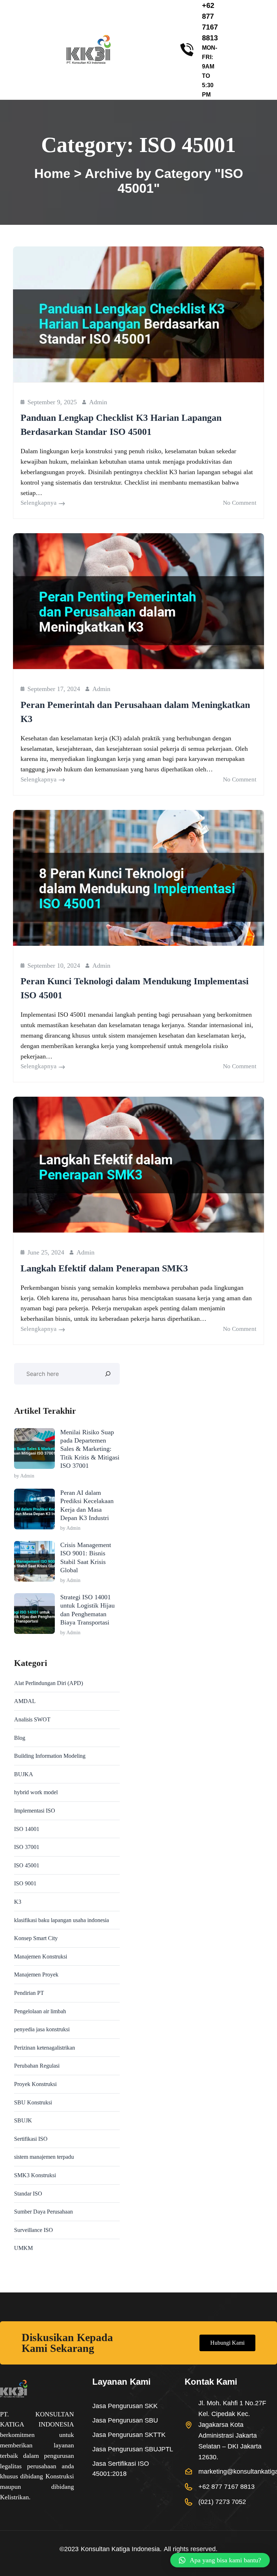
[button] (220, 2560)
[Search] (108, 1374)
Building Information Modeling (50, 1756)
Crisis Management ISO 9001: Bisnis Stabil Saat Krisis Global (86, 1557)
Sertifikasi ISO (31, 2139)
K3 (18, 1902)
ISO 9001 (25, 1883)
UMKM (23, 2248)
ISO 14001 (27, 1829)
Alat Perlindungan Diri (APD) (49, 1683)
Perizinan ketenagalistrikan (45, 2048)
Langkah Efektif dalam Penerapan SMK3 (104, 1268)
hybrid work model (36, 1792)
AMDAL (25, 1701)
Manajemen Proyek (36, 1975)
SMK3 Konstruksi (35, 2175)
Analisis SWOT (32, 1719)
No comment (240, 503)
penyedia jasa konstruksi (42, 2029)
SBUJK (23, 2120)
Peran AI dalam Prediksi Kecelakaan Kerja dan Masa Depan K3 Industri (87, 1505)
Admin (98, 402)
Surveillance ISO (34, 2230)
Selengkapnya (39, 503)
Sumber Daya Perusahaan (43, 2212)
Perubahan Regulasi (37, 2066)
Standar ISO (28, 2194)
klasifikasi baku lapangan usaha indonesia (61, 1920)
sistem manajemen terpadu (44, 2157)
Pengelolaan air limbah (40, 2011)
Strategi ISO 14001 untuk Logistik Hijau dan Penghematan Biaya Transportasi (87, 1610)
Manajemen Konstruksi (41, 1956)
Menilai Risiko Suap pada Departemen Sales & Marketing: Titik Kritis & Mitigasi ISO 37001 (90, 1449)
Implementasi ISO (35, 1811)
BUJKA (24, 1774)
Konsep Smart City (36, 1938)
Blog (20, 1738)
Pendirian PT (29, 1993)
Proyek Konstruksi (35, 2084)
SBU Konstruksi (33, 2102)
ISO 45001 (27, 1865)
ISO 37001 (27, 1847)
